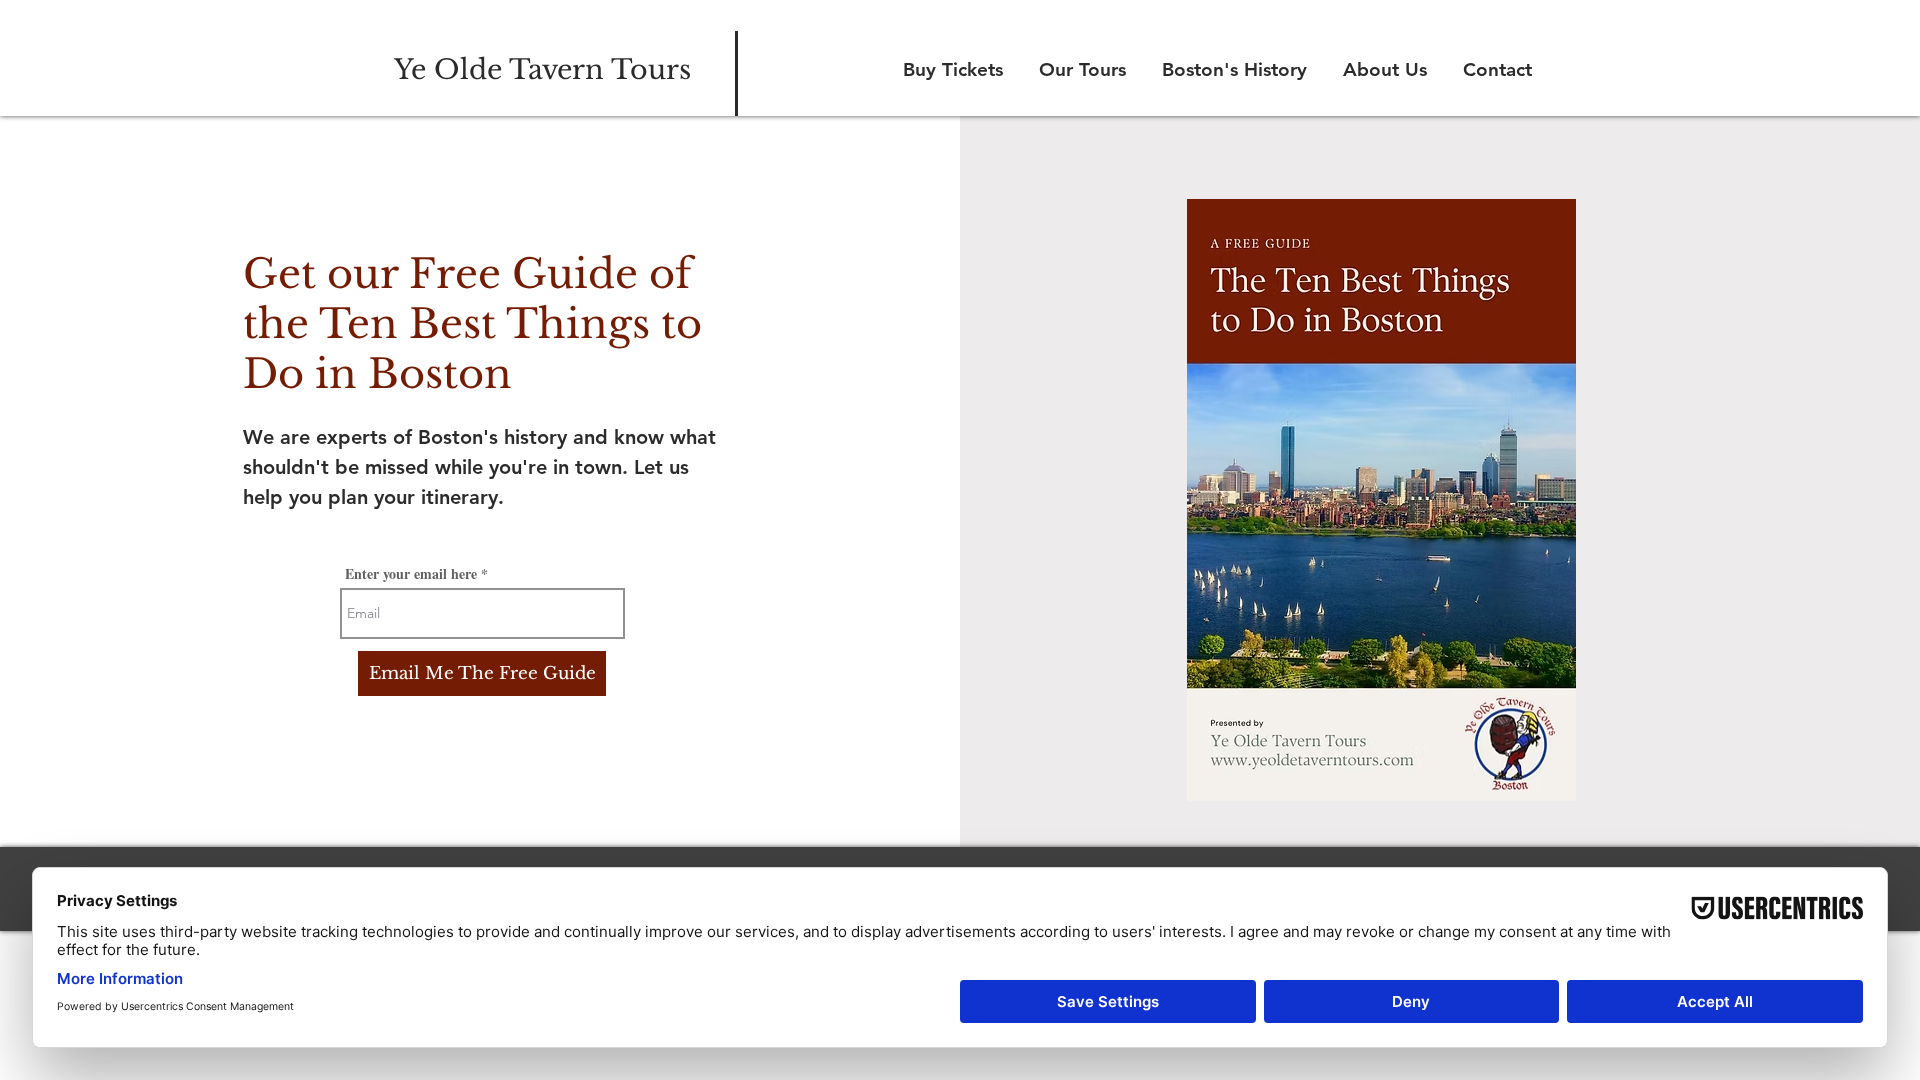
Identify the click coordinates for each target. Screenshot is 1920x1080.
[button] (1079, 70)
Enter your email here (411, 574)
